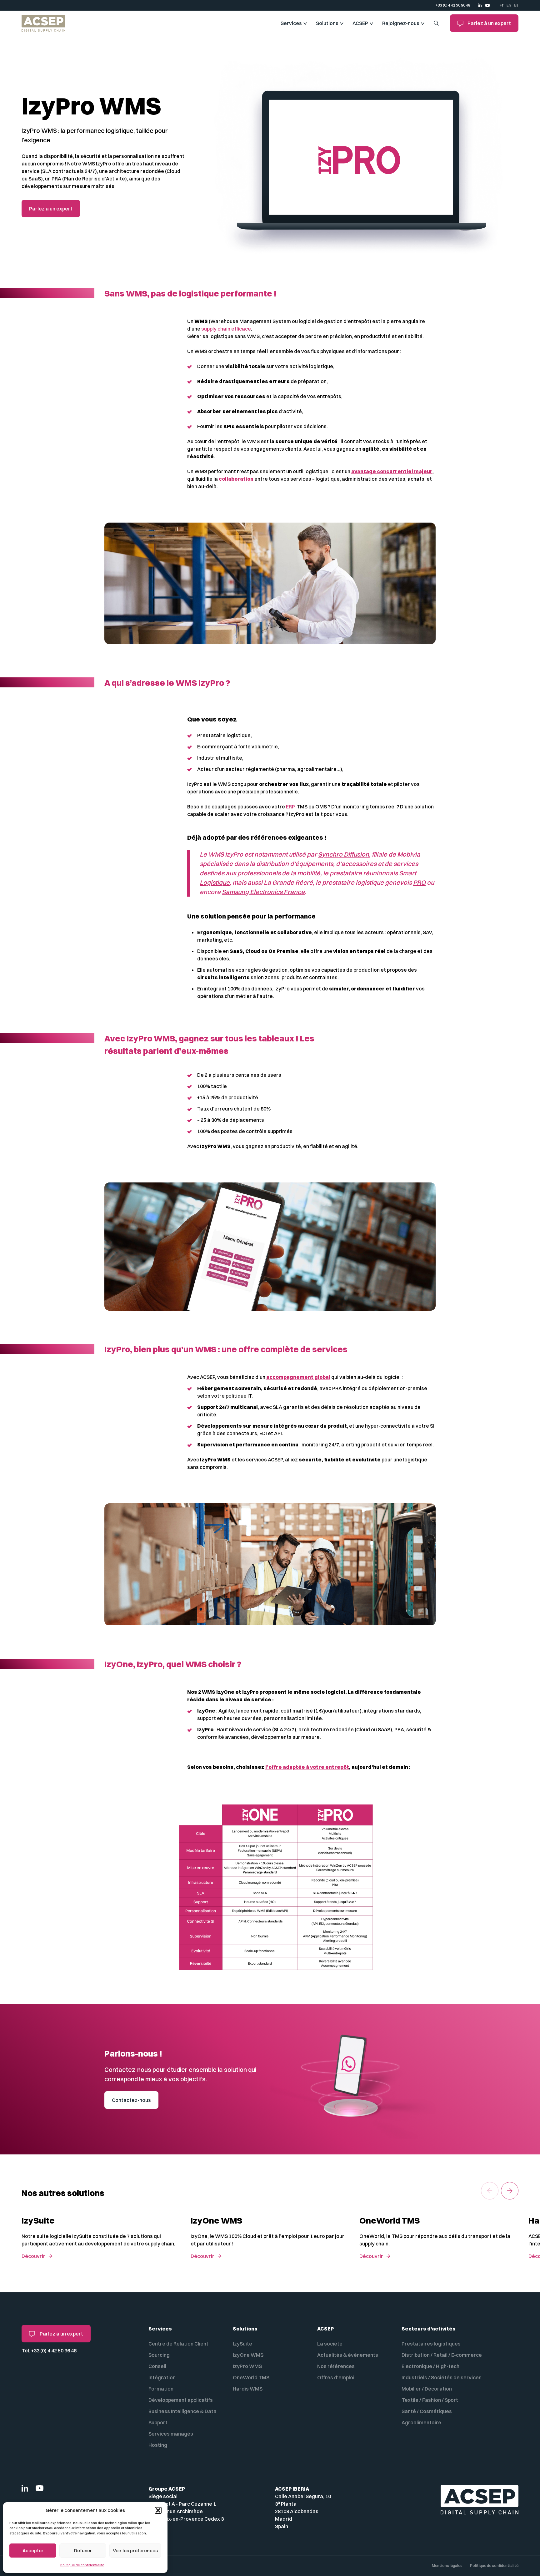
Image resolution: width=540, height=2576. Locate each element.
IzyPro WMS (247, 2366)
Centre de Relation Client (178, 2344)
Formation (161, 2389)
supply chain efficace (226, 329)
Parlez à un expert (489, 23)
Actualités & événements (348, 2355)
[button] (158, 2510)
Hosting (158, 2445)
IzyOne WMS (248, 2355)
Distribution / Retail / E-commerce (442, 2355)
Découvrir (33, 2256)
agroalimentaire (317, 769)
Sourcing (159, 2355)
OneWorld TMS (251, 2377)
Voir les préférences (135, 2551)
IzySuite (242, 2344)
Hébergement (216, 1388)
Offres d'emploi (336, 2377)
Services (291, 23)
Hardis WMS (248, 2389)
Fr (502, 5)
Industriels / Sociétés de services (442, 2377)
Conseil (157, 2366)
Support (208, 1407)
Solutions (327, 23)
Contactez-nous (131, 2100)
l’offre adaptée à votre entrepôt (307, 1767)
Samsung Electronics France (263, 892)
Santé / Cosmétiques (427, 2411)
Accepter (33, 2551)
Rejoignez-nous (401, 23)
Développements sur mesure (235, 1426)
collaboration (236, 479)
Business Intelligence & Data (182, 2411)
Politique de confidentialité (82, 2565)
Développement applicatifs (181, 2400)
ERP (290, 807)
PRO (419, 882)
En (509, 5)
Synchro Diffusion (344, 854)
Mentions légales (447, 2566)
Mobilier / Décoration (427, 2389)
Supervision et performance (234, 1445)
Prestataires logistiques (431, 2344)
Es (516, 5)
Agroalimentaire (421, 2422)
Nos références (336, 2366)
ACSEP (360, 23)
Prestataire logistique (224, 735)
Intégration (162, 2377)
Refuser (83, 2551)
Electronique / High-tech (430, 2366)
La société (330, 2344)
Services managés (171, 2434)
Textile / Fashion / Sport (430, 2400)
